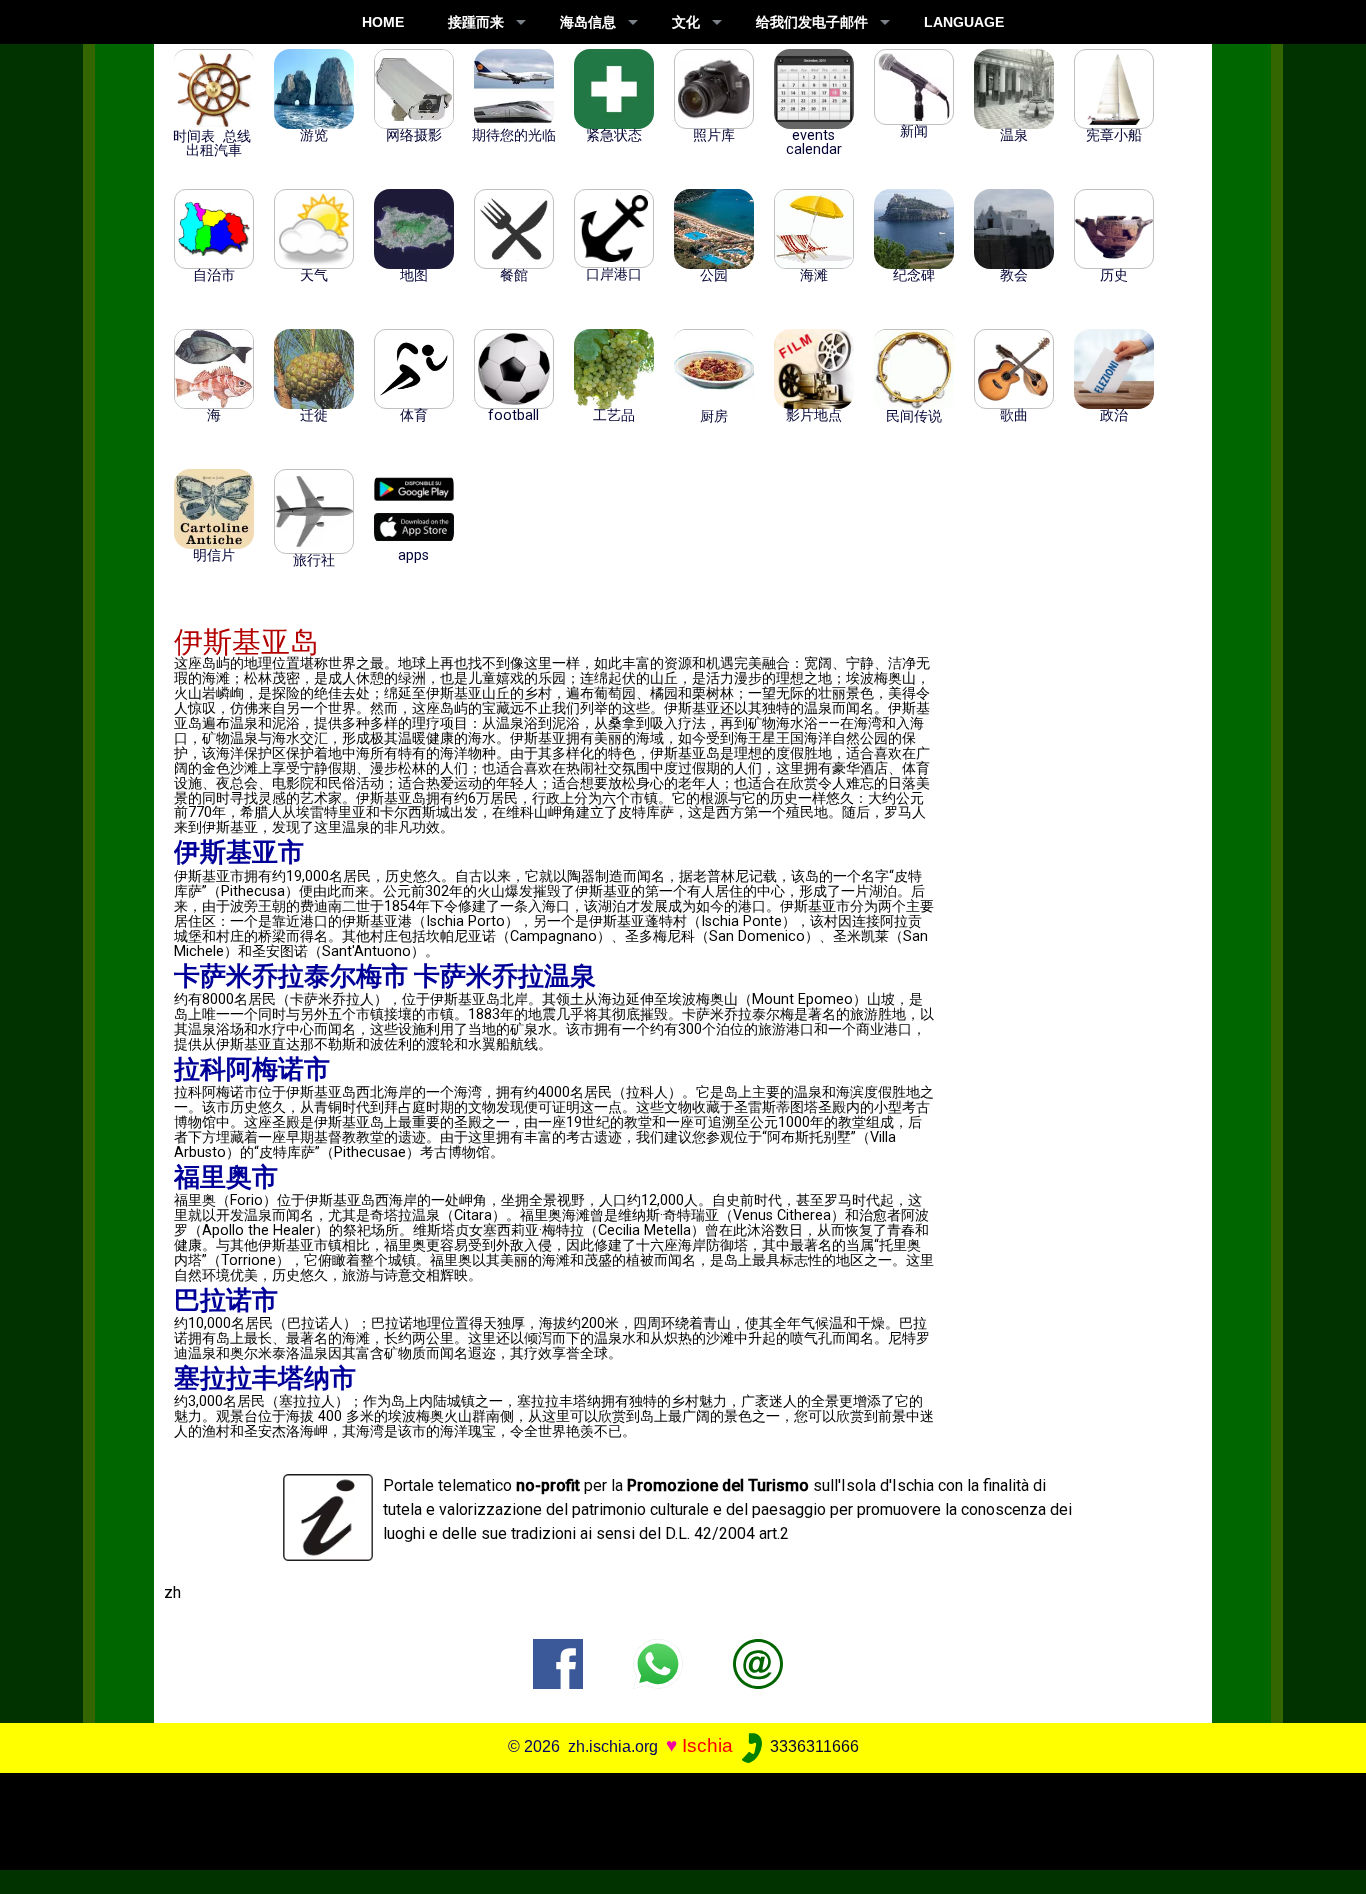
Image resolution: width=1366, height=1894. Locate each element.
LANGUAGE (964, 22)
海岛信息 (588, 22)
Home (383, 22)
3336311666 (812, 1746)
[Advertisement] (669, 1818)
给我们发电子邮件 (812, 22)
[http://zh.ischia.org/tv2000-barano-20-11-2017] (758, 1662)
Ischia (707, 1745)
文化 (686, 22)
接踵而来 (476, 22)
